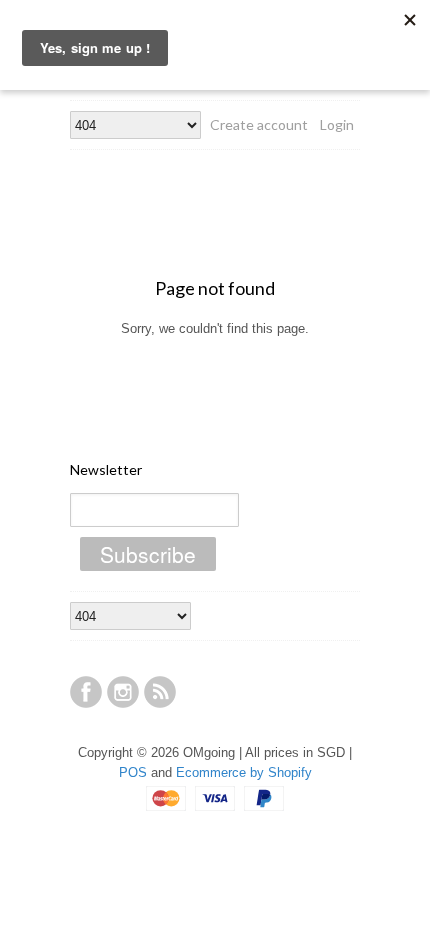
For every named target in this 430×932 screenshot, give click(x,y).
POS (133, 772)
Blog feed (160, 692)
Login (337, 124)
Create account (259, 124)
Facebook (86, 692)
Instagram (123, 692)
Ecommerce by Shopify (244, 772)
